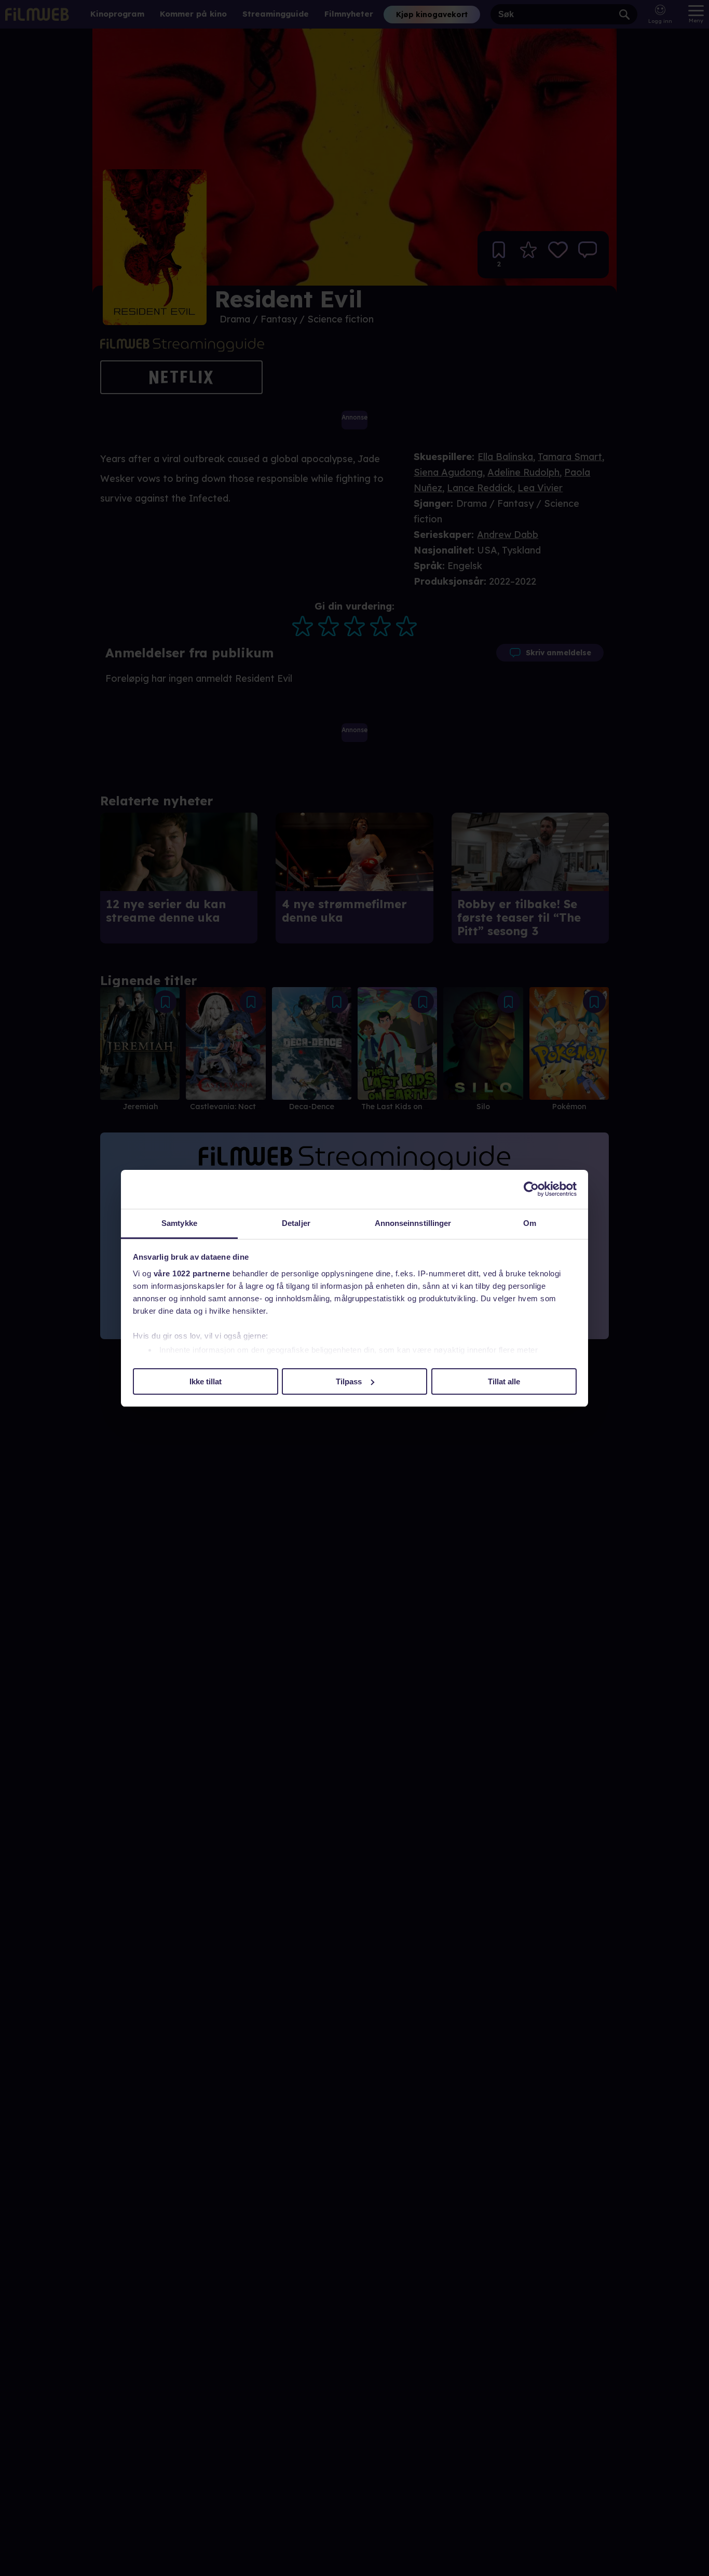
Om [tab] (530, 1223)
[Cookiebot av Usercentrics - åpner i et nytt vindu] (531, 1189)
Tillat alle (504, 1381)
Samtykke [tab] (179, 1223)
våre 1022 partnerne (192, 1273)
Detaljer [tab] (296, 1223)
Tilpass (349, 1381)
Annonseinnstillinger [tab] (413, 1223)
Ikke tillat (206, 1381)
